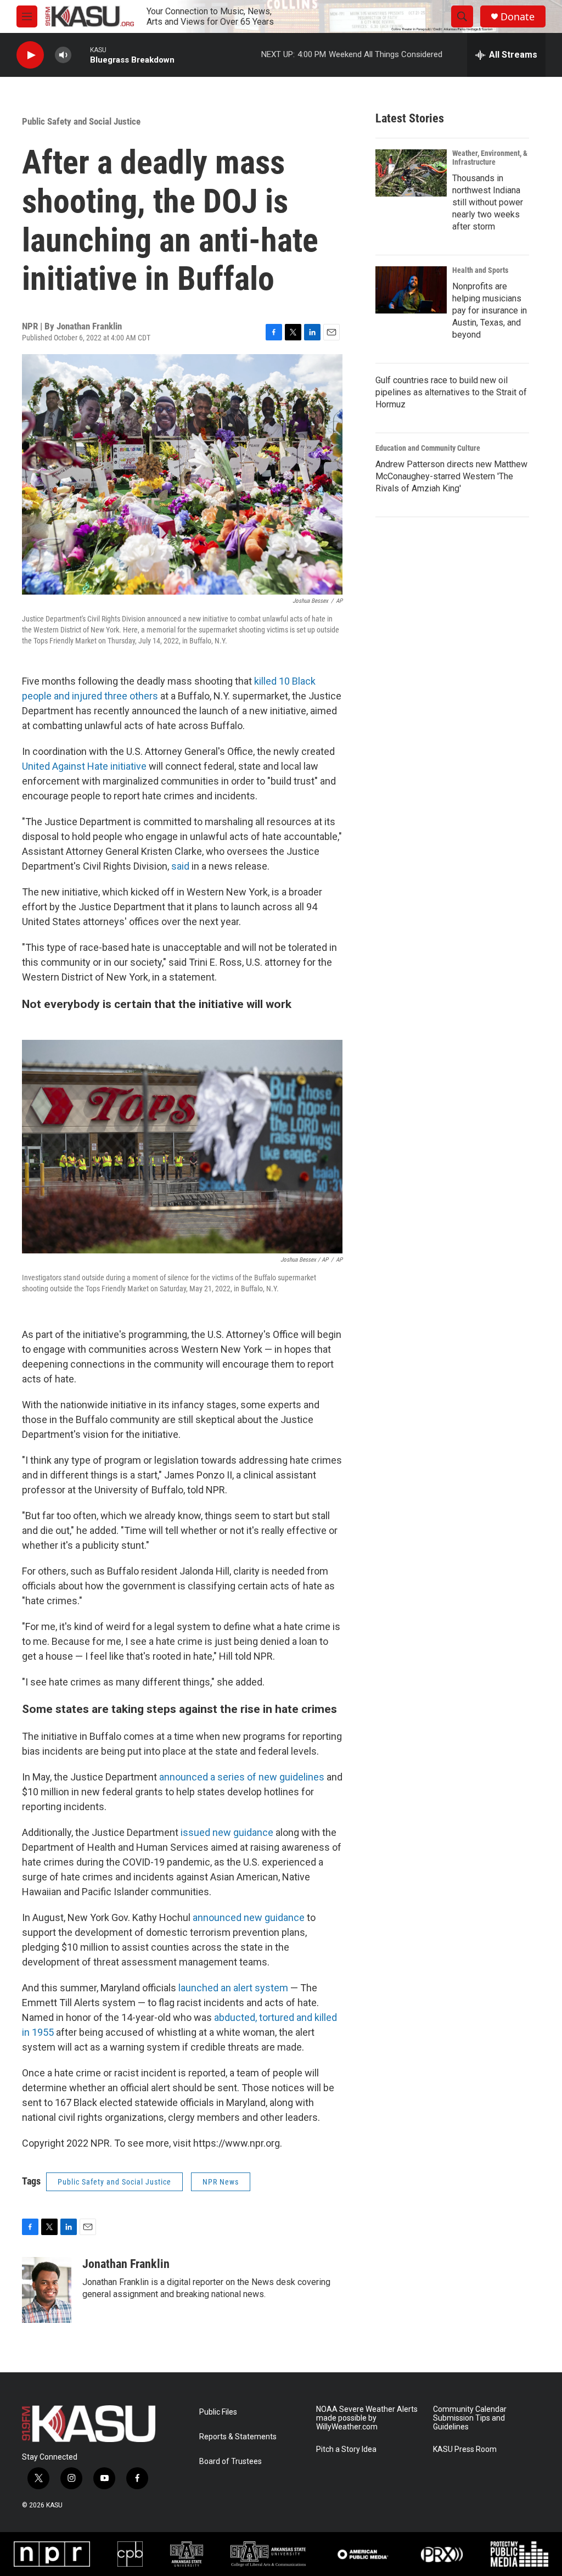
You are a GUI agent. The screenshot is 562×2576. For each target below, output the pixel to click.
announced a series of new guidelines (242, 1777)
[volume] (63, 55)
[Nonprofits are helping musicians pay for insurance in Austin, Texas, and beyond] (411, 290)
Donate (518, 17)
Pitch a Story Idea (346, 2449)
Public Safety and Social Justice (81, 121)
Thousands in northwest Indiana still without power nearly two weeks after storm (488, 202)
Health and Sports (480, 270)
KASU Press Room (465, 2449)
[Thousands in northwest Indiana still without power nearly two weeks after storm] (411, 173)
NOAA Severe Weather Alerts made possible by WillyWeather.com (367, 2418)
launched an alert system (233, 1988)
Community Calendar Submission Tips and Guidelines (470, 2418)
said (180, 866)
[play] (30, 55)
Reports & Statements (238, 2437)
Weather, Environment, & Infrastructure (490, 158)
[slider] (81, 55)
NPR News (221, 2182)
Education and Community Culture (428, 448)
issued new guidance (227, 1832)
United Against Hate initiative (84, 766)
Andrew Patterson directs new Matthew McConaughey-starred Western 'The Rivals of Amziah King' (451, 476)
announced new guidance (249, 1917)
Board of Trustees (231, 2462)
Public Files (218, 2412)
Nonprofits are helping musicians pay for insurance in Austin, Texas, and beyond (490, 310)
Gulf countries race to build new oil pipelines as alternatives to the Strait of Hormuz (451, 392)
